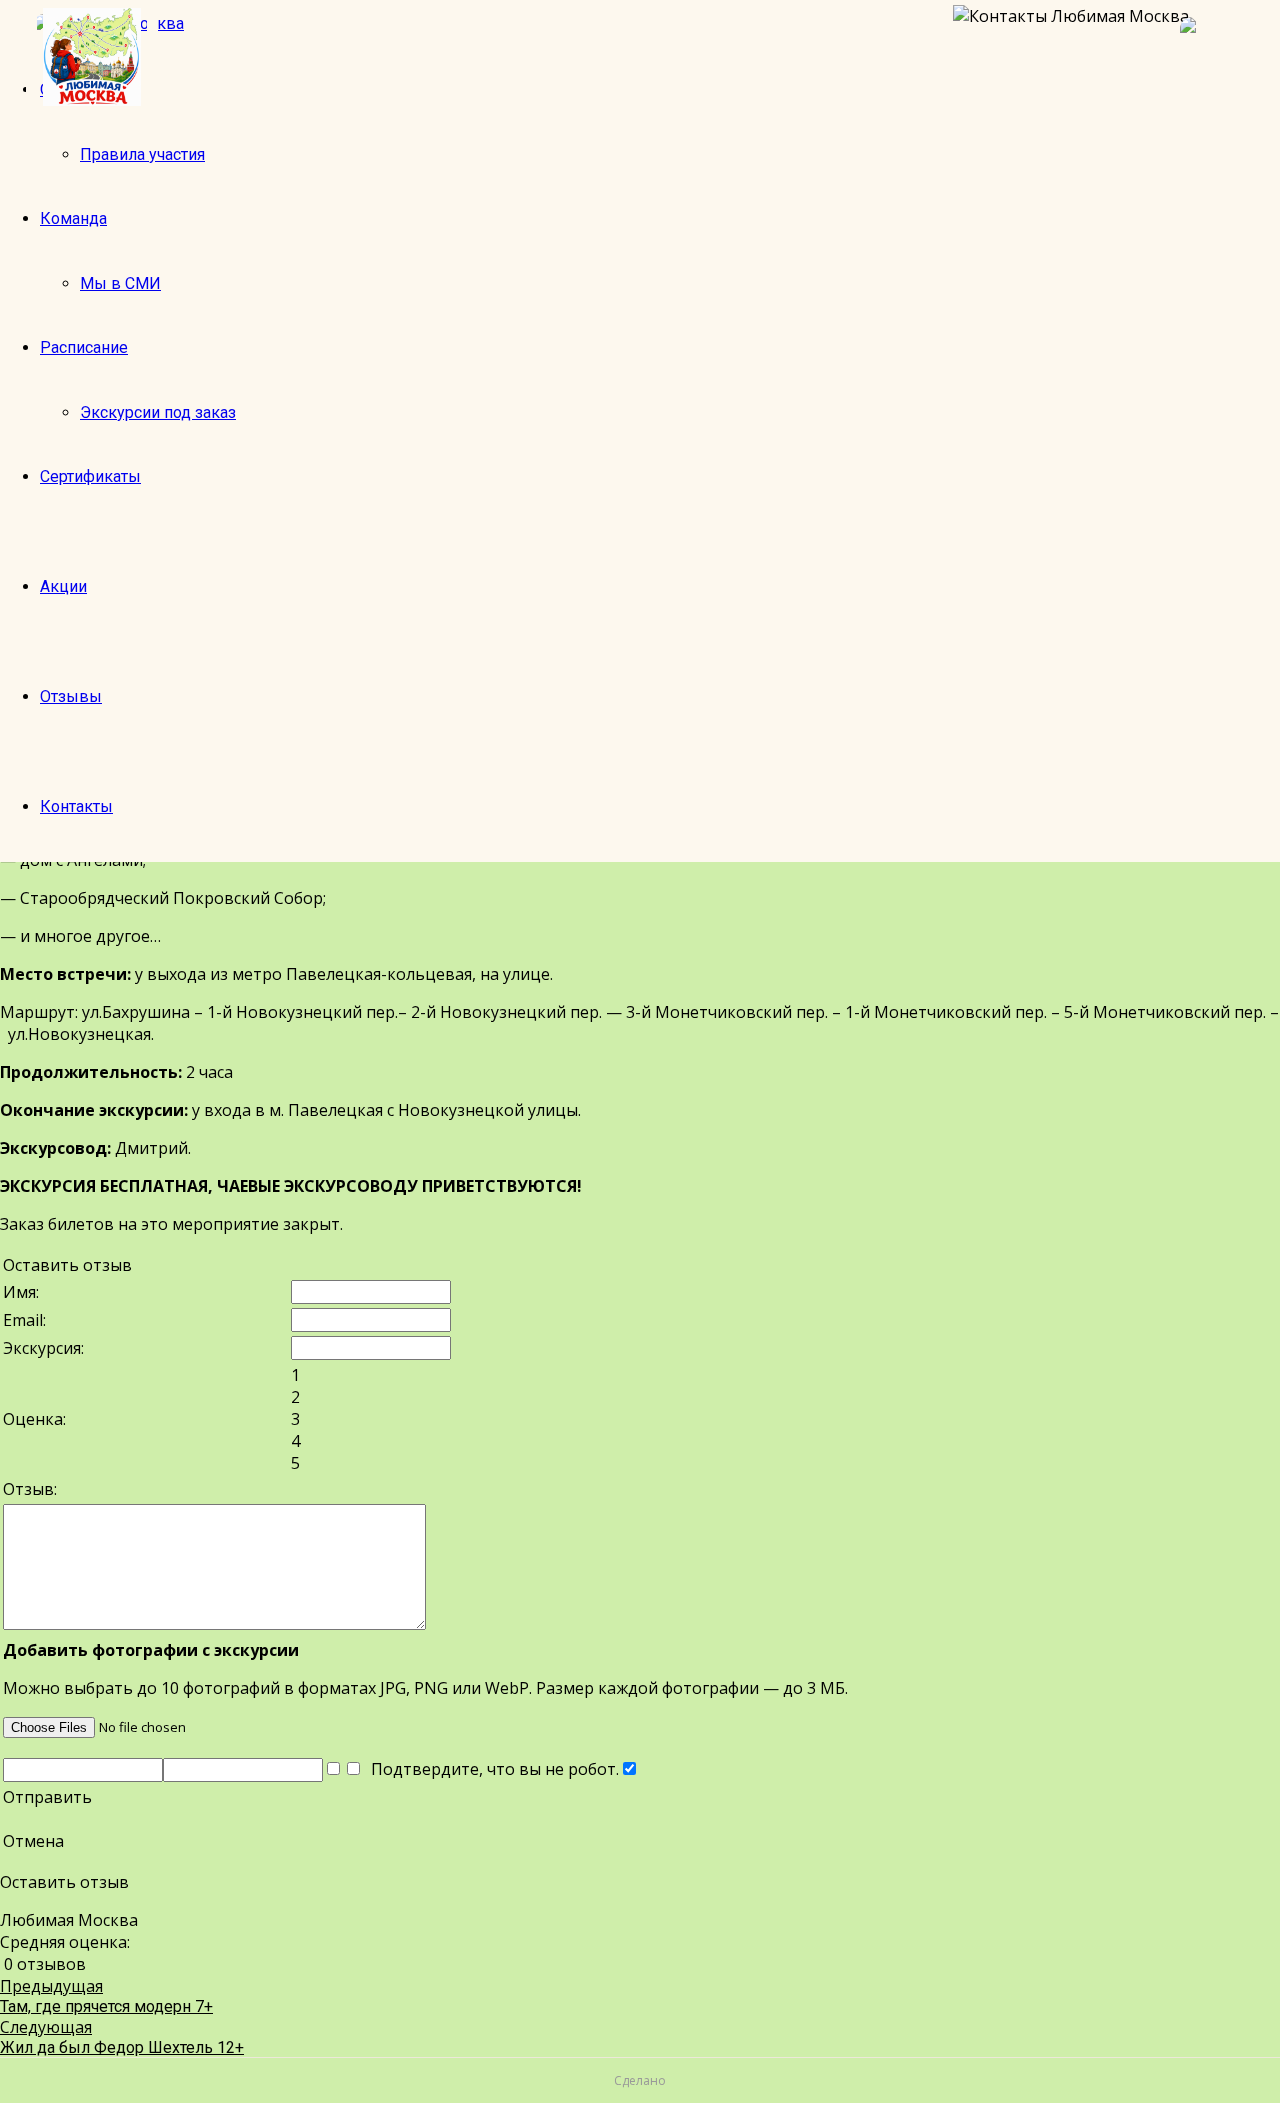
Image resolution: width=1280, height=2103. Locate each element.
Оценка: (34, 1419)
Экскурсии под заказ (158, 412)
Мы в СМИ (120, 283)
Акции (63, 586)
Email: (24, 1320)
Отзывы (71, 696)
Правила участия (142, 154)
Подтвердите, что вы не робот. (491, 1769)
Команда (73, 218)
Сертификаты (90, 476)
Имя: (21, 1292)
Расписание (84, 347)
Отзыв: (30, 1489)
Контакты (76, 806)
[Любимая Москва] (92, 57)
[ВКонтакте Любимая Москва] (1220, 57)
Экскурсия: (43, 1348)
